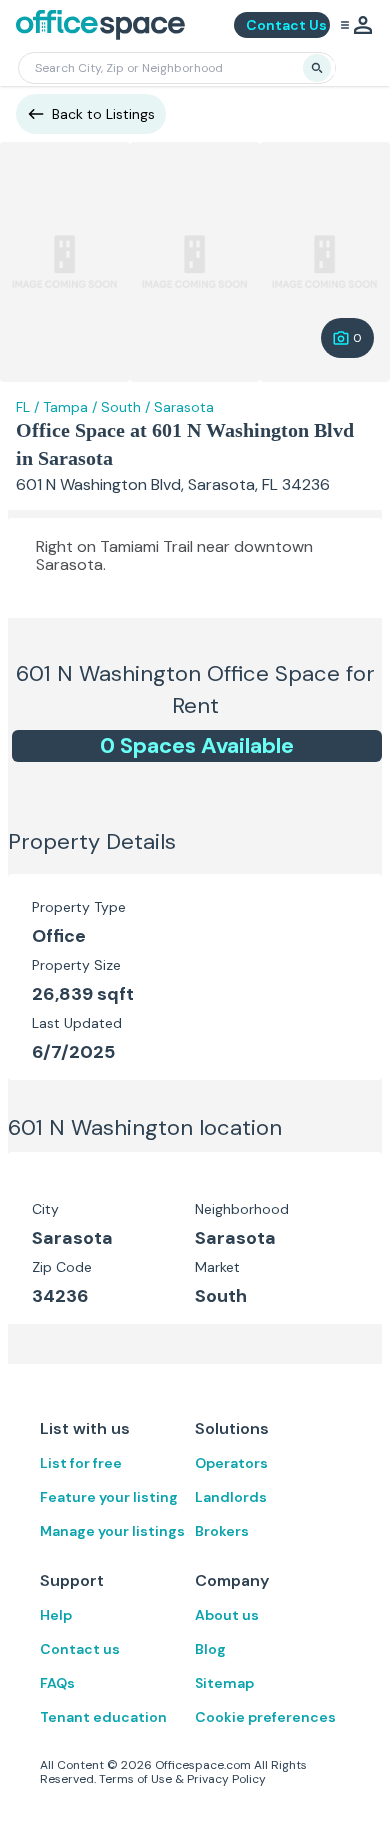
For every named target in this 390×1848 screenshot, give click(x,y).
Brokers (222, 1531)
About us (227, 1615)
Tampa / (70, 407)
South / (125, 407)
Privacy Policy (226, 1779)
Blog (210, 1649)
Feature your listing (109, 1497)
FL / (27, 407)
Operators (231, 1463)
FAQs (57, 1683)
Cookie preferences (265, 1717)
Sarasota (184, 407)
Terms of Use (135, 1779)
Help (56, 1615)
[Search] (317, 68)
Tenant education (103, 1717)
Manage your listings (112, 1531)
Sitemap (224, 1683)
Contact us (80, 1649)
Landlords (231, 1497)
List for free (81, 1463)
